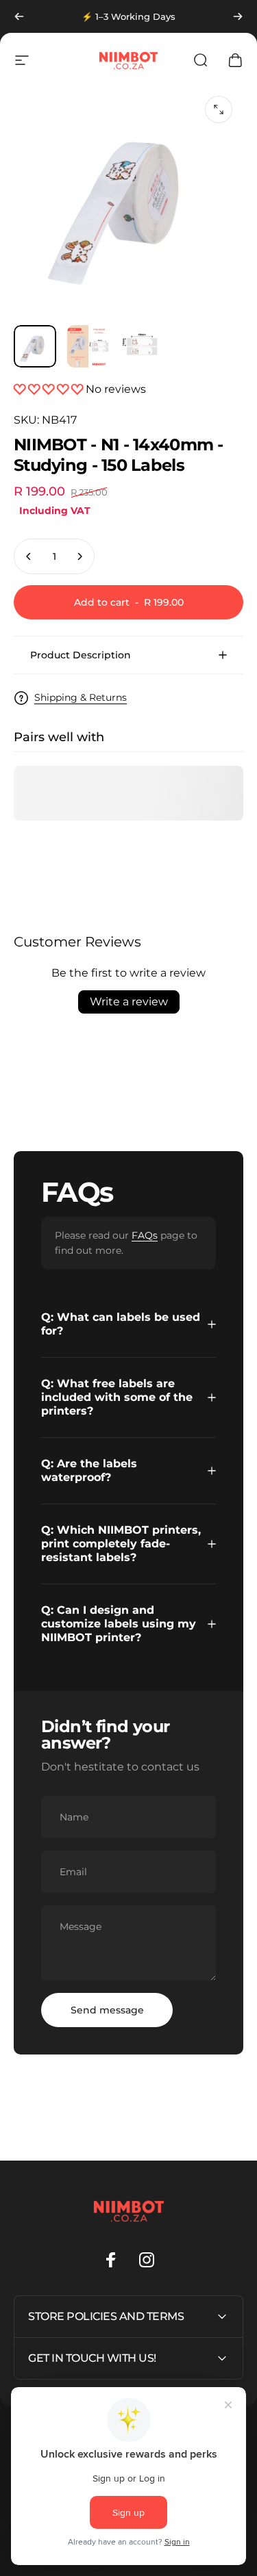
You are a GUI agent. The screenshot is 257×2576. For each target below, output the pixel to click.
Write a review (129, 1002)
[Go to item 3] (142, 346)
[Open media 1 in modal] (219, 110)
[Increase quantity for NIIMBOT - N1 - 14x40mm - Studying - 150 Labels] (79, 556)
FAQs (145, 1235)
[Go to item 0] (35, 346)
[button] (50, 389)
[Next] (238, 16)
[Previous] (19, 16)
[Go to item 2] (88, 346)
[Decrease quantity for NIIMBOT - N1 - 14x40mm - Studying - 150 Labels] (29, 556)
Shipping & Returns (81, 698)
